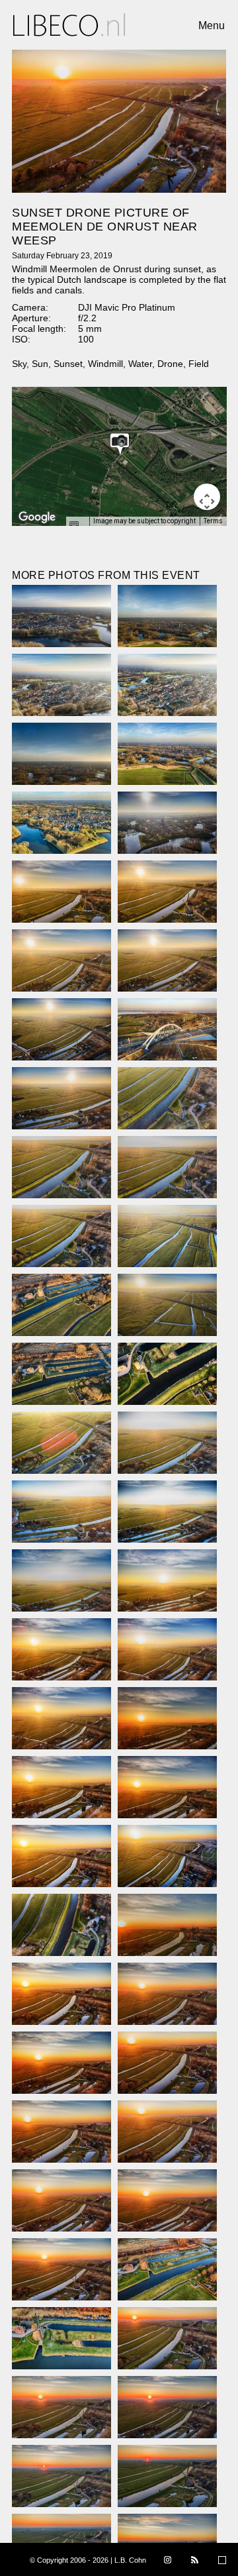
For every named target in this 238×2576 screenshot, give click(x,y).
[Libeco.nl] (69, 25)
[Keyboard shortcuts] (77, 525)
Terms (213, 521)
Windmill (105, 364)
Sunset (68, 364)
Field (199, 364)
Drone (170, 364)
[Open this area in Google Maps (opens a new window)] (37, 517)
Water (140, 364)
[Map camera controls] (207, 497)
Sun (40, 364)
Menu (212, 26)
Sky (19, 364)
